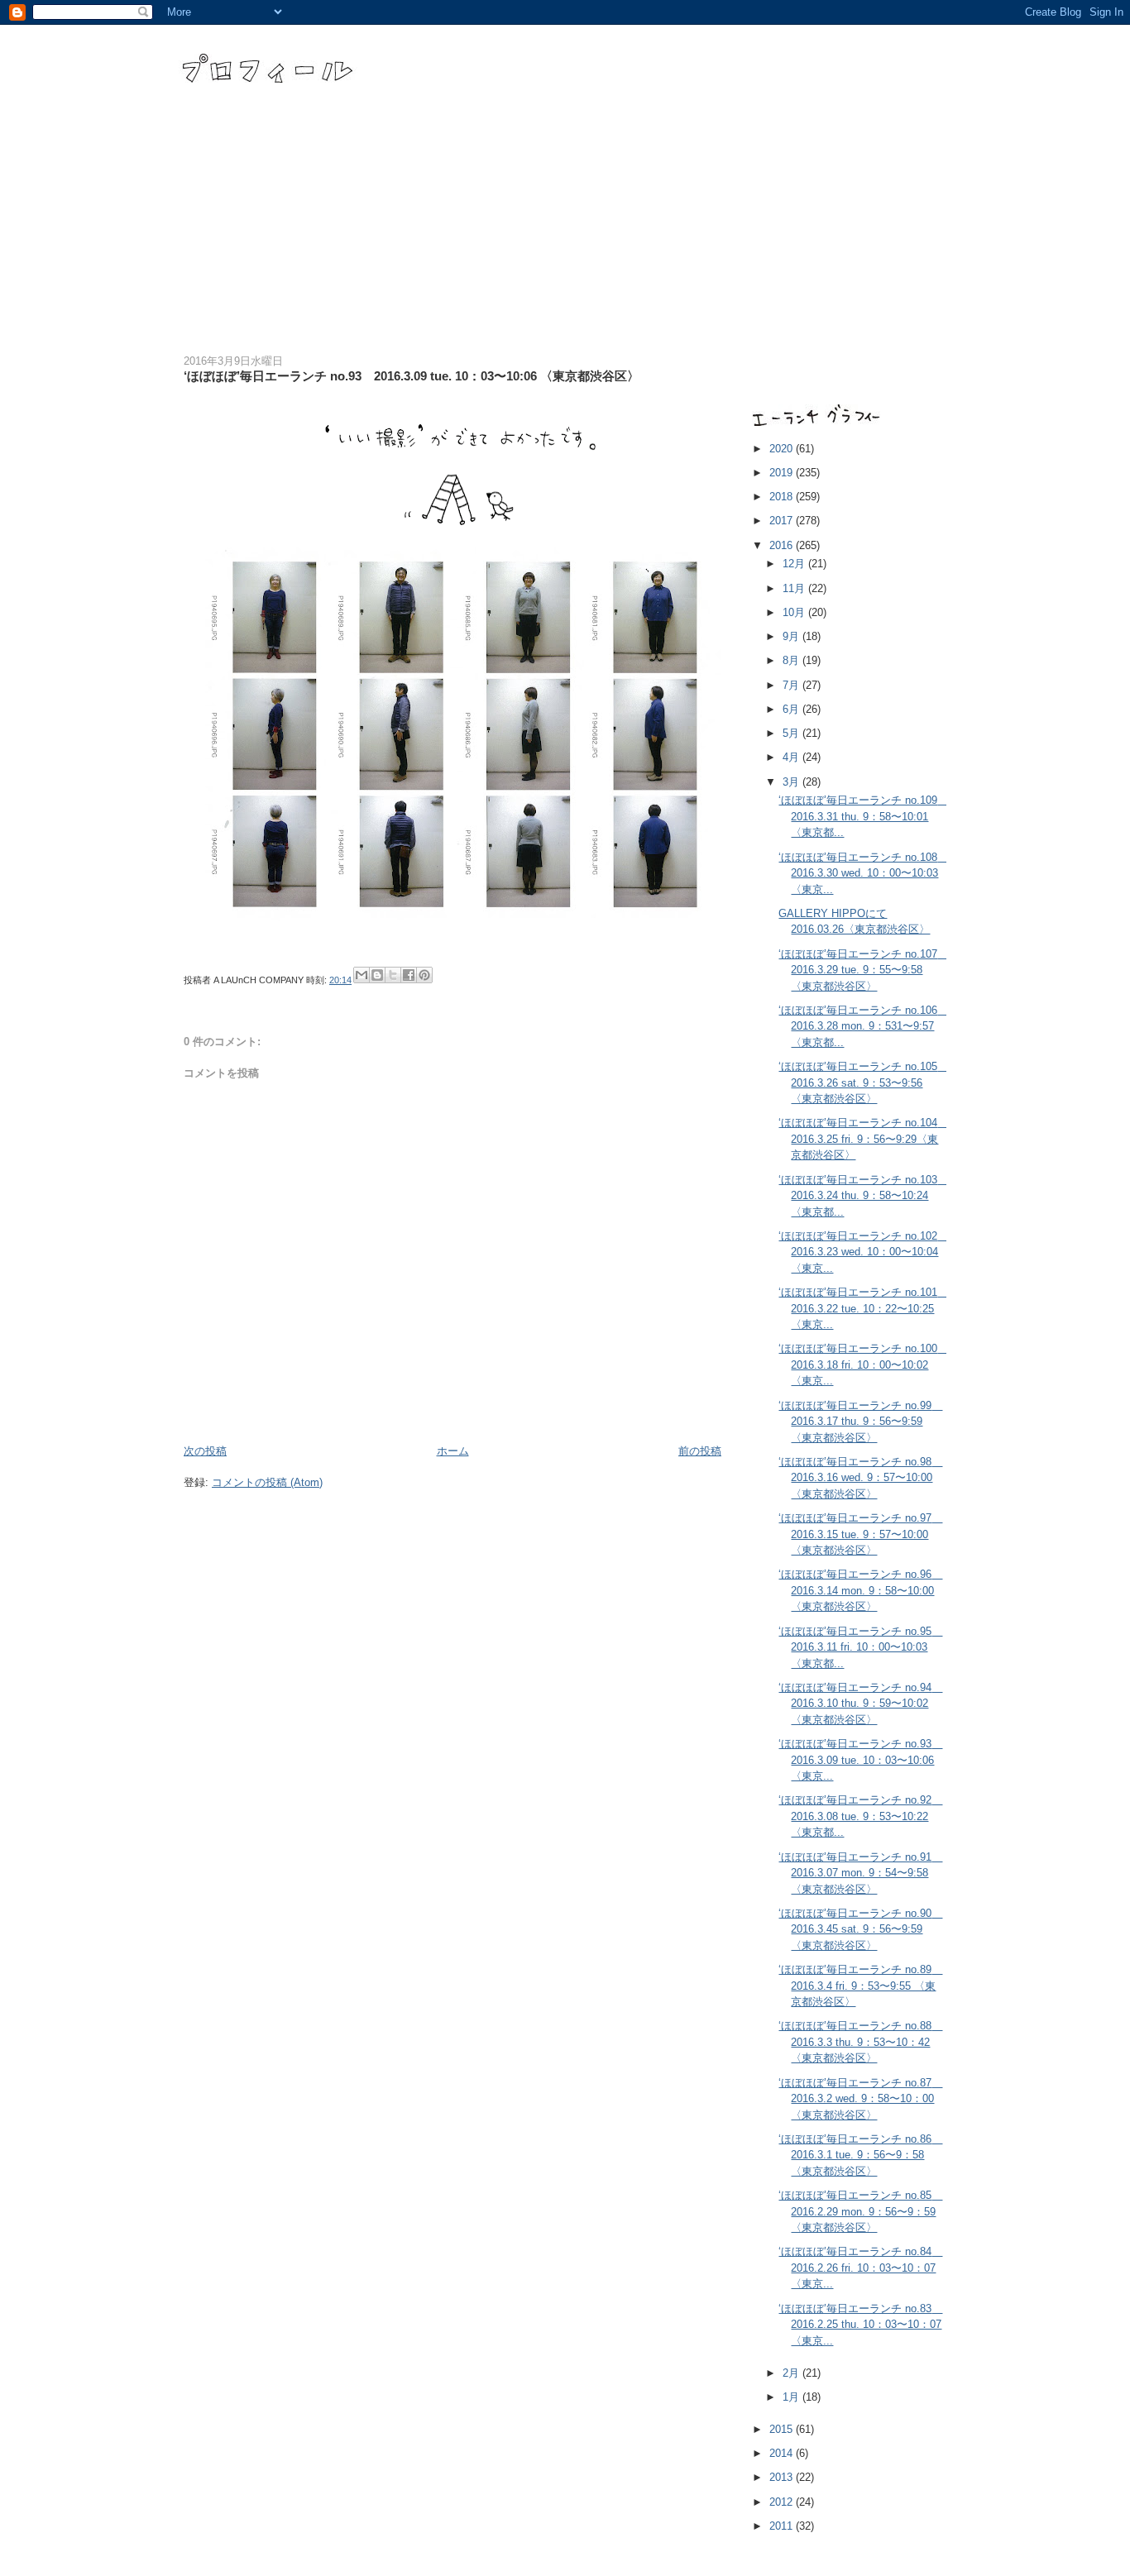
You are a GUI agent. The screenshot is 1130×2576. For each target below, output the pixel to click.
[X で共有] (393, 975)
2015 (783, 2429)
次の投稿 (205, 1451)
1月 (792, 2397)
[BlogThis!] (377, 975)
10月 (795, 612)
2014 (783, 2453)
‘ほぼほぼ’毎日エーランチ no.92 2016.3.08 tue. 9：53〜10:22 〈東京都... (860, 1816)
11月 (795, 588)
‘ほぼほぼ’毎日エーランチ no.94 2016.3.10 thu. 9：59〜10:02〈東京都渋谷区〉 (860, 1704)
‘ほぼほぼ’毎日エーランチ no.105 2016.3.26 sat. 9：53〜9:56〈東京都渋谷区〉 (863, 1082)
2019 (783, 473)
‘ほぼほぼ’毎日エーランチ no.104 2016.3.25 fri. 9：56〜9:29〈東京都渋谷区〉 (863, 1139)
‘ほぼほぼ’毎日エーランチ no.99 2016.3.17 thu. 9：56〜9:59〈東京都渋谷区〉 (860, 1422)
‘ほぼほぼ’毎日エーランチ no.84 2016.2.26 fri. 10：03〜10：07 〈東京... (860, 2268)
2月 (792, 2373)
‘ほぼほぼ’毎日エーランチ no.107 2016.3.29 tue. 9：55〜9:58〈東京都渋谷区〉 (863, 970)
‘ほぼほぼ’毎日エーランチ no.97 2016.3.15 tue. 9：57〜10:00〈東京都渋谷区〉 (860, 1534)
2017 (783, 521)
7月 (792, 685)
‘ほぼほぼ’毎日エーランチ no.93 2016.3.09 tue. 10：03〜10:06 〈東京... (860, 1760)
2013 (783, 2477)
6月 (792, 709)
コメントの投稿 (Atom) (267, 1482)
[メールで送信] (362, 975)
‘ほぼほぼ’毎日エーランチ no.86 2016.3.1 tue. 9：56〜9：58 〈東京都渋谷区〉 (860, 2155)
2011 (783, 2526)
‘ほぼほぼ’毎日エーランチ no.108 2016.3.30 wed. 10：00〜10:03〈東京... (863, 873)
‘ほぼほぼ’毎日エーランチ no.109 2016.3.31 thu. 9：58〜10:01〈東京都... (863, 816)
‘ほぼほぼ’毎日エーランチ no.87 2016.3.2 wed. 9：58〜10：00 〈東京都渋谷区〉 (860, 2099)
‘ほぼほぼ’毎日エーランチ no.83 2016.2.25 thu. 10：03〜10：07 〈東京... (860, 2325)
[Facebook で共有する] (409, 975)
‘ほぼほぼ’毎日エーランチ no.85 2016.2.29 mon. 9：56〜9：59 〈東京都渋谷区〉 (860, 2211)
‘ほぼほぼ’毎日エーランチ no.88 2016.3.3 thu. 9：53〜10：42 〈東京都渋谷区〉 (860, 2042)
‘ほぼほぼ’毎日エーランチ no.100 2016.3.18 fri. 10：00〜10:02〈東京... (863, 1364)
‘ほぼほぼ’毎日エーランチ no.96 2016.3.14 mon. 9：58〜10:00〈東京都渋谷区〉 (860, 1590)
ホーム (453, 1451)
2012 (783, 2502)
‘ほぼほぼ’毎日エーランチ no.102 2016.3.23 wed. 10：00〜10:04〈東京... (863, 1252)
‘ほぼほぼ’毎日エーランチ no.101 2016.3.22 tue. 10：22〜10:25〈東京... (863, 1308)
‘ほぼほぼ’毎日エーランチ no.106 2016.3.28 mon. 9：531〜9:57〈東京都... (863, 1026)
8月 (792, 660)
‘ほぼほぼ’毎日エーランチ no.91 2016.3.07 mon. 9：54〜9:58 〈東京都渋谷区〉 (860, 1873)
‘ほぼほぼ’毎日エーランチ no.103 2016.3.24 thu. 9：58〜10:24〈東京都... (863, 1196)
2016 (783, 545)
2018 (783, 497)
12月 (795, 564)
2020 (783, 449)
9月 (792, 636)
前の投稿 (700, 1451)
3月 (792, 782)
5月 (792, 733)
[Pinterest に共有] (424, 975)
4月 (792, 757)
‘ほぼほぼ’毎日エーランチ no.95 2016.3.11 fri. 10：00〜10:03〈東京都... (860, 1647)
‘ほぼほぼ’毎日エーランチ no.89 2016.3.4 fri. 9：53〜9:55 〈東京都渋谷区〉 (860, 1986)
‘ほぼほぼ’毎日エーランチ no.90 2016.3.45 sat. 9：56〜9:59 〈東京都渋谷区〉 (860, 1929)
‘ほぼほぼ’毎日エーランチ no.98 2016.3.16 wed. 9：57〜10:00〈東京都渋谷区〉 (860, 1478)
